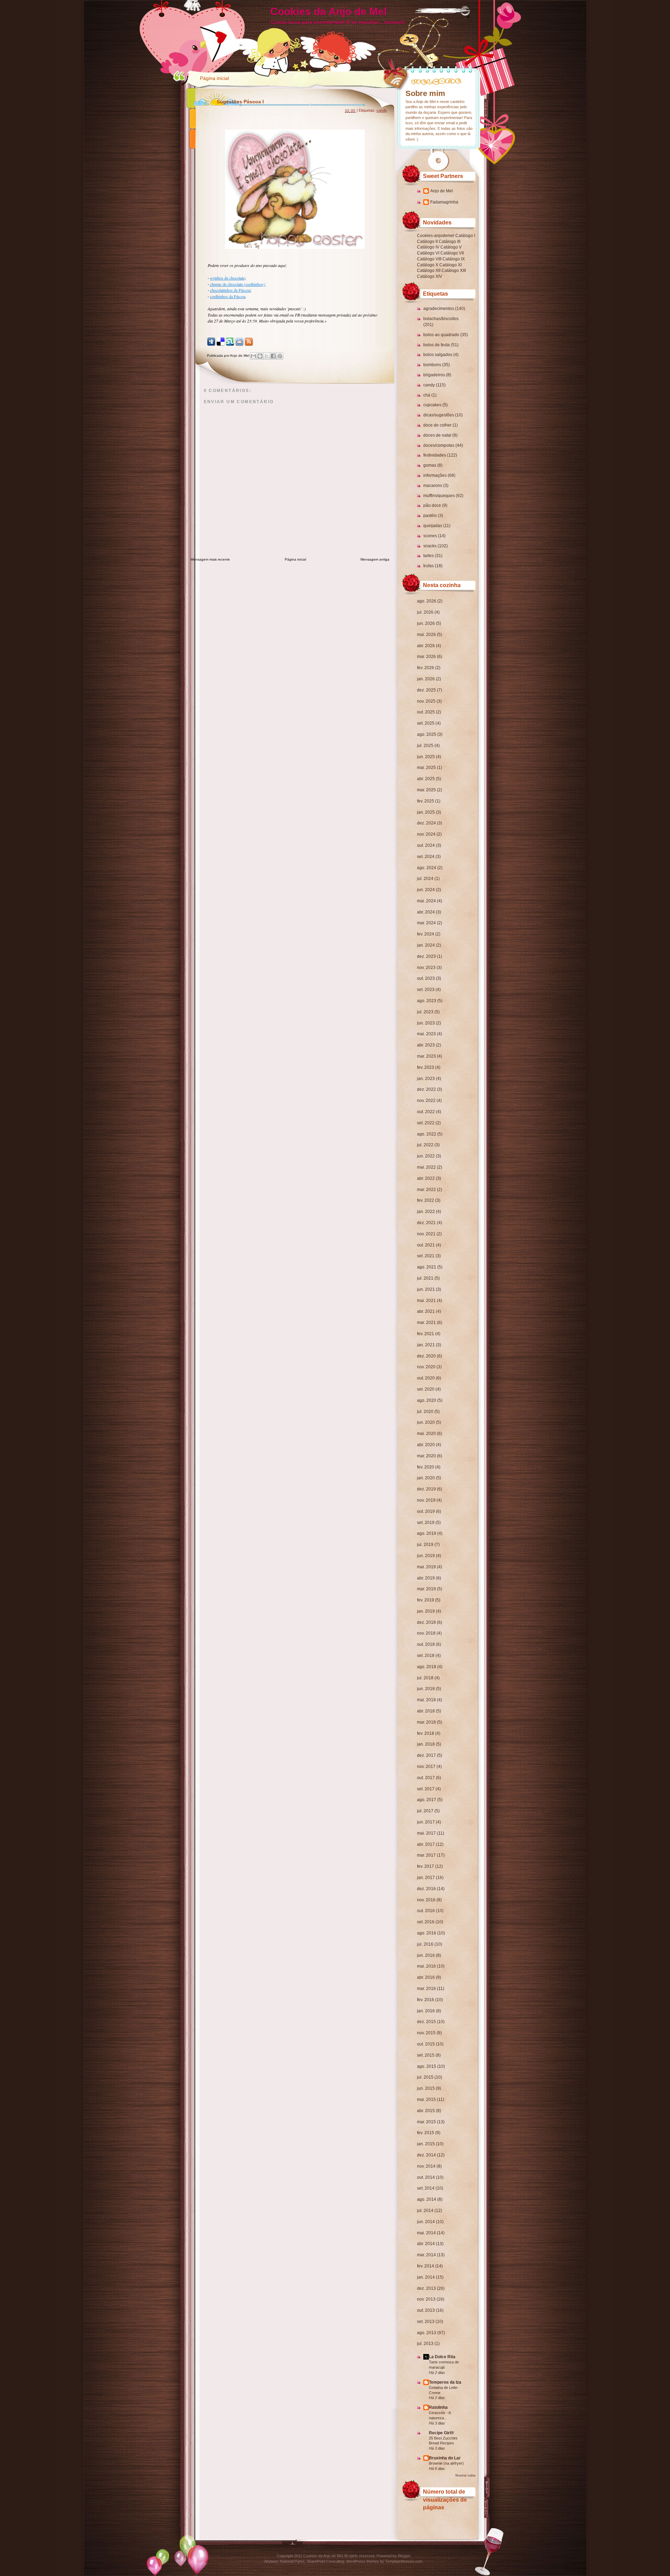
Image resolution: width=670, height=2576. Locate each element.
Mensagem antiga (375, 559)
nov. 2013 (426, 2299)
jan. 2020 (426, 1478)
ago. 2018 (427, 1667)
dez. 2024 (426, 823)
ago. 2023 (427, 1001)
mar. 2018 (426, 1722)
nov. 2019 (426, 1500)
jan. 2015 (426, 2144)
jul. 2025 (425, 746)
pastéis (430, 516)
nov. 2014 (426, 2166)
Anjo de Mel (442, 191)
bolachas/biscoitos (441, 319)
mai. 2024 (426, 901)
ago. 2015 (427, 2066)
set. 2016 (426, 1922)
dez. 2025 (426, 690)
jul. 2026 (425, 612)
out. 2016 (426, 1911)
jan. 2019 (426, 1611)
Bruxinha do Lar (445, 2458)
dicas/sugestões (439, 415)
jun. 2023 (426, 1023)
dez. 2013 (426, 2288)
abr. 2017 (426, 1844)
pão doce (432, 505)
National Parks (292, 2561)
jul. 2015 (425, 2077)
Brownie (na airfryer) (446, 2463)
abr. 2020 (426, 1445)
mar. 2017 (426, 1855)
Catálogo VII (452, 253)
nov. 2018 (426, 1633)
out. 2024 (426, 845)
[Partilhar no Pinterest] (280, 356)
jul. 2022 (425, 1145)
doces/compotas (439, 445)
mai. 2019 (426, 1567)
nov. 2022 (426, 1101)
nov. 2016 (426, 1900)
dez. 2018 (426, 1622)
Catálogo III (449, 242)
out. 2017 (426, 1778)
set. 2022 (426, 1123)
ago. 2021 (427, 1267)
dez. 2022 (426, 1089)
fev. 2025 (426, 801)
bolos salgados (438, 355)
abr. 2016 (426, 1977)
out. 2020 (426, 1378)
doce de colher (437, 425)
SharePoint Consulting (325, 2561)
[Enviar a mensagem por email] (253, 356)
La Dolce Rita (442, 2357)
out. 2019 (426, 1511)
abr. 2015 (426, 2111)
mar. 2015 (426, 2122)
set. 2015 (426, 2055)
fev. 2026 (426, 668)
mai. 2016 (426, 1966)
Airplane (271, 2561)
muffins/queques (439, 496)
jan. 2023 (426, 1079)
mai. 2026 (426, 635)
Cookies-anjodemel (436, 236)
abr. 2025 (426, 779)
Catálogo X (428, 265)
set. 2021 (426, 1256)
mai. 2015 (426, 2100)
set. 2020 (426, 1389)
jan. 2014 (426, 2277)
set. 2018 (426, 1656)
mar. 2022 (426, 1190)
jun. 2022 (426, 1156)
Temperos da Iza (445, 2382)
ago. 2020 (427, 1400)
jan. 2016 (426, 2011)
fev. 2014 (426, 2266)
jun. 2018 (426, 1689)
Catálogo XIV (430, 276)
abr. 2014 (426, 2244)
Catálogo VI (428, 253)
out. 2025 (426, 712)
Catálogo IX (454, 259)
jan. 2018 (426, 1744)
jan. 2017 (426, 1878)
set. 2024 (426, 857)
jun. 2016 (426, 1955)
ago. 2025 (427, 734)
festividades (435, 455)
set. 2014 (426, 2188)
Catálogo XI (451, 265)
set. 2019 (426, 1523)
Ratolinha (438, 2407)
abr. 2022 (426, 1178)
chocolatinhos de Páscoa (230, 290)
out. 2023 (426, 978)
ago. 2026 (427, 601)
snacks (430, 546)
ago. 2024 (427, 868)
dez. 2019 (426, 1489)
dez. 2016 (426, 1889)
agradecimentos (439, 309)
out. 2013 (426, 2310)
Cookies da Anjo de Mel (328, 11)
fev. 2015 (426, 2133)
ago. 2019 (427, 1533)
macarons (433, 486)
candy (429, 385)
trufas (429, 566)
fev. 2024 (426, 934)
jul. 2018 (425, 1678)
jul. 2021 (425, 1278)
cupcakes (432, 405)
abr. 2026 (426, 646)
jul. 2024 (425, 879)
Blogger (404, 2556)
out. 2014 (426, 2177)
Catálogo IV (428, 247)
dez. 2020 (426, 1356)
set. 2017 (426, 1789)
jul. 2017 (425, 1811)
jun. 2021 (426, 1289)
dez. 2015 (426, 2022)
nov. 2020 (426, 1367)
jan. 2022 (426, 1212)
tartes (429, 556)
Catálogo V (451, 247)
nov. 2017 (426, 1767)
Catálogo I (465, 236)
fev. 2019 (426, 1600)
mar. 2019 (426, 1589)
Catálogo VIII (429, 259)
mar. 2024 (426, 923)
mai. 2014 (426, 2233)
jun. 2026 (426, 623)
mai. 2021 (426, 1301)
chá (427, 395)
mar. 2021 (426, 1323)
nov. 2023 (426, 968)
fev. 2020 (426, 1467)
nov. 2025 (426, 701)
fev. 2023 (426, 1067)
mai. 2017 (426, 1833)
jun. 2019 (426, 1556)
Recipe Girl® (441, 2433)
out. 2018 (426, 1644)
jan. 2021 (426, 1345)
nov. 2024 (426, 834)
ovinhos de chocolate (227, 278)
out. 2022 (426, 1112)
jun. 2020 (426, 1422)
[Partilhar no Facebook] (273, 356)
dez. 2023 (426, 956)
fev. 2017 (426, 1866)
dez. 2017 (426, 1755)
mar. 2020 (426, 1456)
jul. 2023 (425, 1012)
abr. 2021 (426, 1311)
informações (435, 475)
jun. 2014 (426, 2222)
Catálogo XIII (454, 271)
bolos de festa (437, 345)
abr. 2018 (426, 1711)
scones (430, 536)
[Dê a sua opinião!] (260, 356)
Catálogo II (427, 242)
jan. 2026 (426, 679)
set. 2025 (426, 723)
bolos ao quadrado (441, 335)
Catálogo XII (429, 271)
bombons (432, 365)
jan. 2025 (426, 812)
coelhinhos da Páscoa (228, 296)
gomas (430, 465)
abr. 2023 (426, 1045)
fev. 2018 (426, 1733)
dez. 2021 (426, 1223)
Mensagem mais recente (210, 559)
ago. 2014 (427, 2199)
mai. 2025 (426, 768)
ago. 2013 (427, 2333)
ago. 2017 (427, 1800)
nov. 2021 (426, 1234)
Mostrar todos (466, 2475)
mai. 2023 (426, 1034)
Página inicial (214, 78)
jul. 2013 (425, 2344)
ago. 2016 (427, 1933)
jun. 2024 (426, 890)
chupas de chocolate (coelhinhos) (237, 284)
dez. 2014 (426, 2155)
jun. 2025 (426, 757)
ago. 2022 (427, 1134)
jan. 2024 (426, 945)
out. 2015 (426, 2044)
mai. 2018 (426, 1700)
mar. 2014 (426, 2255)
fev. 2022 (426, 1200)
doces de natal (437, 435)
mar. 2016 (426, 1989)
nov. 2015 (426, 2033)
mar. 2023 (426, 1056)
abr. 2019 (426, 1578)
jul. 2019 (425, 1545)
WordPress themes (363, 2561)
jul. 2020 (425, 1412)
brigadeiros (434, 375)
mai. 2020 (426, 1434)
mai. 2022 (426, 1167)
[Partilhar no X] (267, 356)
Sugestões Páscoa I (240, 102)
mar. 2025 (426, 790)
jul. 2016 (425, 1944)
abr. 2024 (426, 912)
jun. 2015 (426, 2088)
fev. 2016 (426, 2000)
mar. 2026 (426, 657)
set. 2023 (426, 990)
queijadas (433, 526)
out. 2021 (426, 1245)
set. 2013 (426, 2322)
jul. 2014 (425, 2211)
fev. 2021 (426, 1334)
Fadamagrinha (444, 202)
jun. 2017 (426, 1822)
